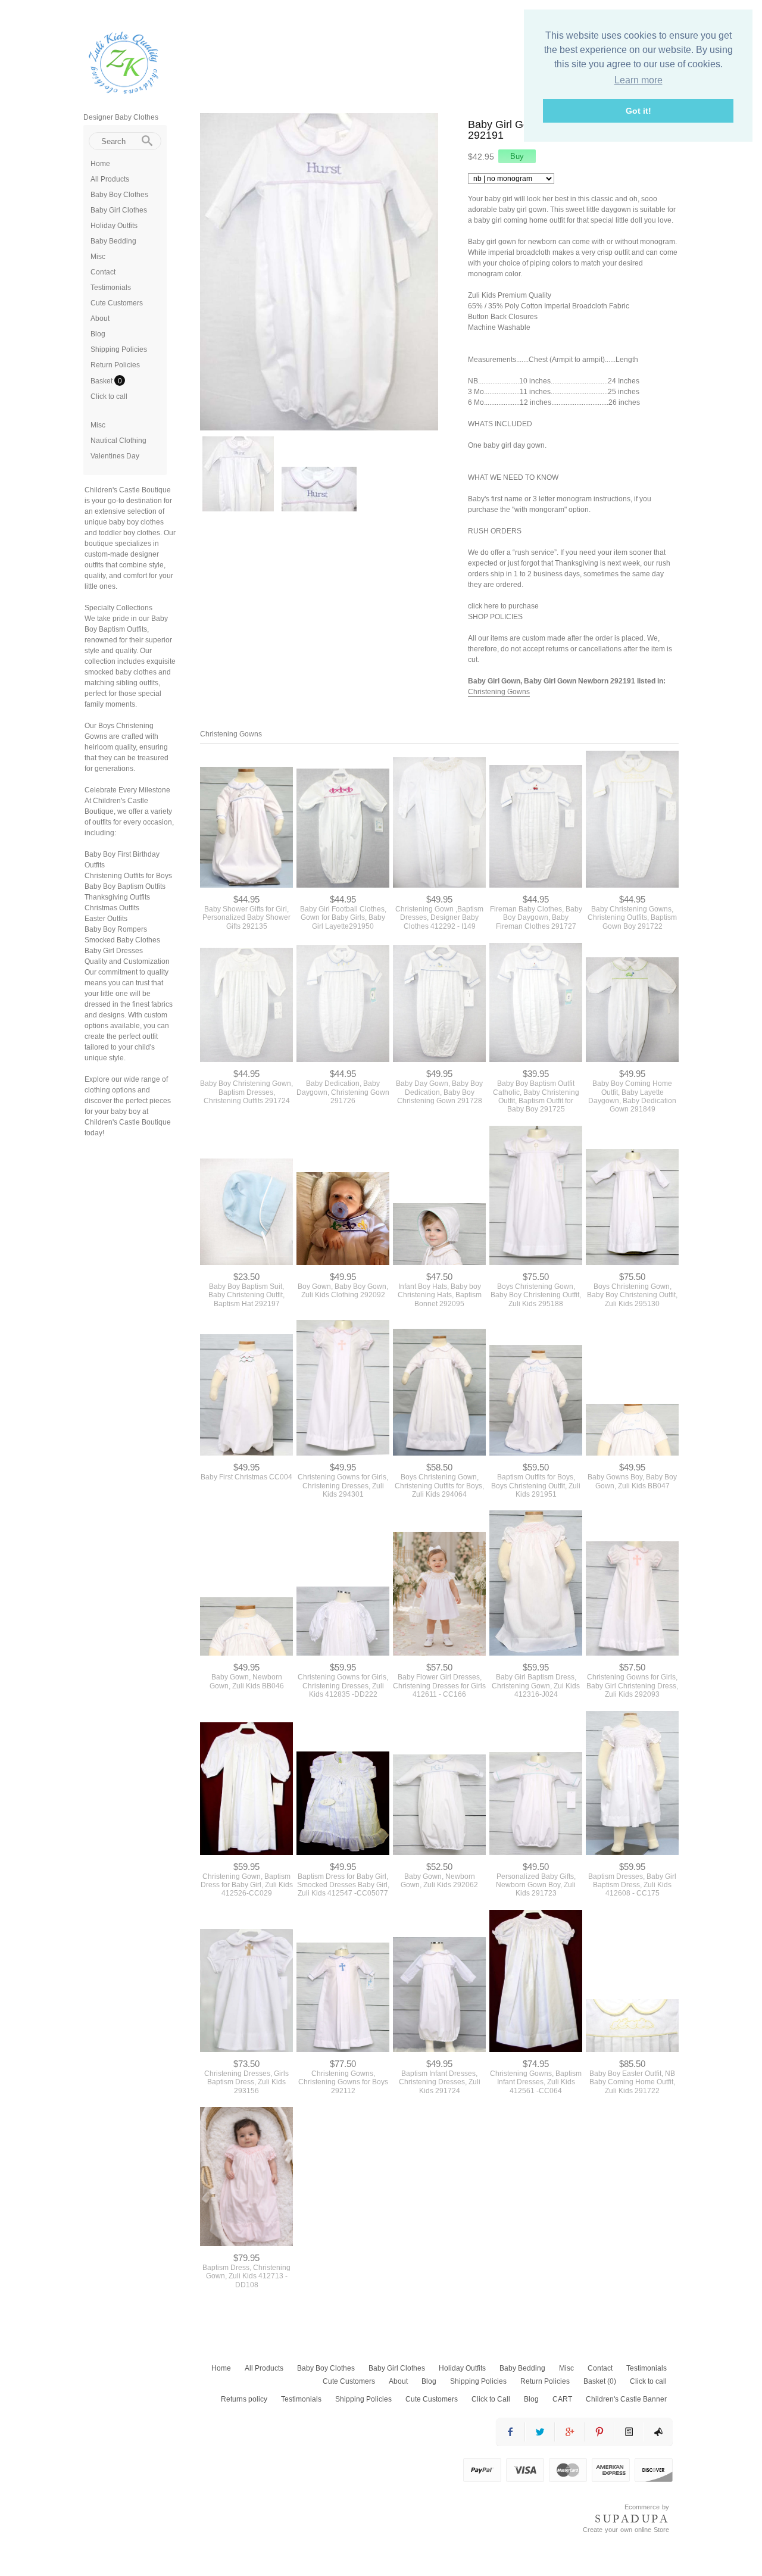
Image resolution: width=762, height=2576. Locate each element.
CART (562, 2399)
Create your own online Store (626, 2530)
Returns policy (244, 2399)
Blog (98, 334)
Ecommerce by (647, 2507)
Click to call (109, 396)
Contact (103, 272)
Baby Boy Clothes (119, 195)
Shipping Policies (119, 349)
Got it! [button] (638, 111)
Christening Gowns (499, 692)
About (100, 319)
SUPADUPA (632, 2519)
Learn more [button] (638, 80)
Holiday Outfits (114, 226)
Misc (98, 257)
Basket (102, 381)
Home (100, 164)
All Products (110, 179)
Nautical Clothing (118, 441)
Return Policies (115, 365)
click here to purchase (503, 606)
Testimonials (111, 288)
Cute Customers (117, 303)
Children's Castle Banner (626, 2399)
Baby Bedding (113, 241)
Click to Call (491, 2399)
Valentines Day (115, 456)
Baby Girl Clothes (119, 210)
